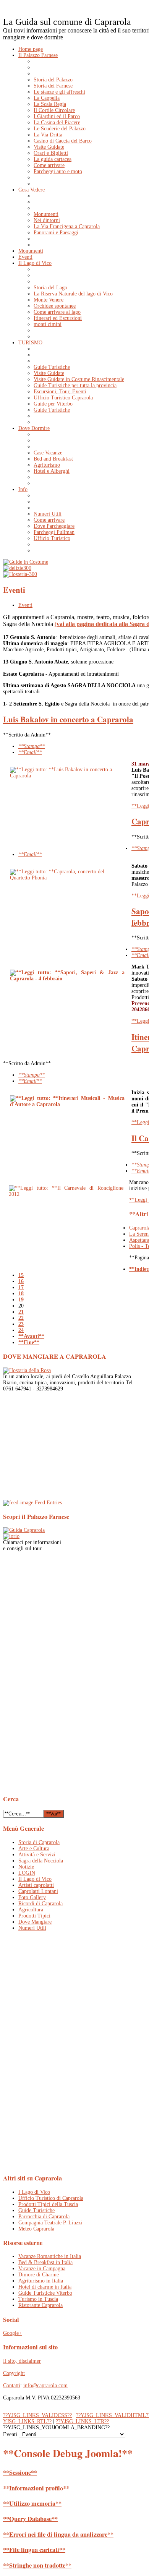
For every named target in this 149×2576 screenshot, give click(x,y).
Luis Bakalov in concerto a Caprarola (68, 719)
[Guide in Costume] (26, 562)
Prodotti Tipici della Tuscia (48, 2204)
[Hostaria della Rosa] (27, 1370)
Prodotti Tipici (34, 1916)
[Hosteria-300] (20, 574)
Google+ (12, 2333)
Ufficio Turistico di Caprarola (51, 2198)
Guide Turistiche (36, 2210)
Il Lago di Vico (35, 1879)
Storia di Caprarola (39, 1842)
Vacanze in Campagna (42, 2269)
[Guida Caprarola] (24, 1530)
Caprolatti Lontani (38, 1891)
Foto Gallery (32, 1897)
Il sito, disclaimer (22, 2361)
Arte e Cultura (34, 1848)
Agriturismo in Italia (41, 2281)
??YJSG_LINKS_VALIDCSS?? (37, 2415)
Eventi (25, 605)
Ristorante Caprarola (40, 2305)
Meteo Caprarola (36, 2229)
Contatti (12, 2385)
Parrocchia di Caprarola (44, 2217)
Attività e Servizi (37, 1855)
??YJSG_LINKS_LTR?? (82, 2421)
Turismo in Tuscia (38, 2299)
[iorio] (11, 1536)
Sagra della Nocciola (41, 1861)
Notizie (26, 1867)
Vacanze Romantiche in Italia (50, 2256)
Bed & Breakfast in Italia (45, 2262)
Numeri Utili (32, 1928)
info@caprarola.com (45, 2385)
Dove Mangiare (35, 1922)
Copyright (14, 2373)
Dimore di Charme (39, 2275)
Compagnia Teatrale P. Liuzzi (50, 2223)
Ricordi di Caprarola (40, 1904)
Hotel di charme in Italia (45, 2287)
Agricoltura (31, 1910)
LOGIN (27, 1873)
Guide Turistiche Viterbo (45, 2293)
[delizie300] (17, 568)
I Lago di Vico (34, 2192)
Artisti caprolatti (36, 1885)
